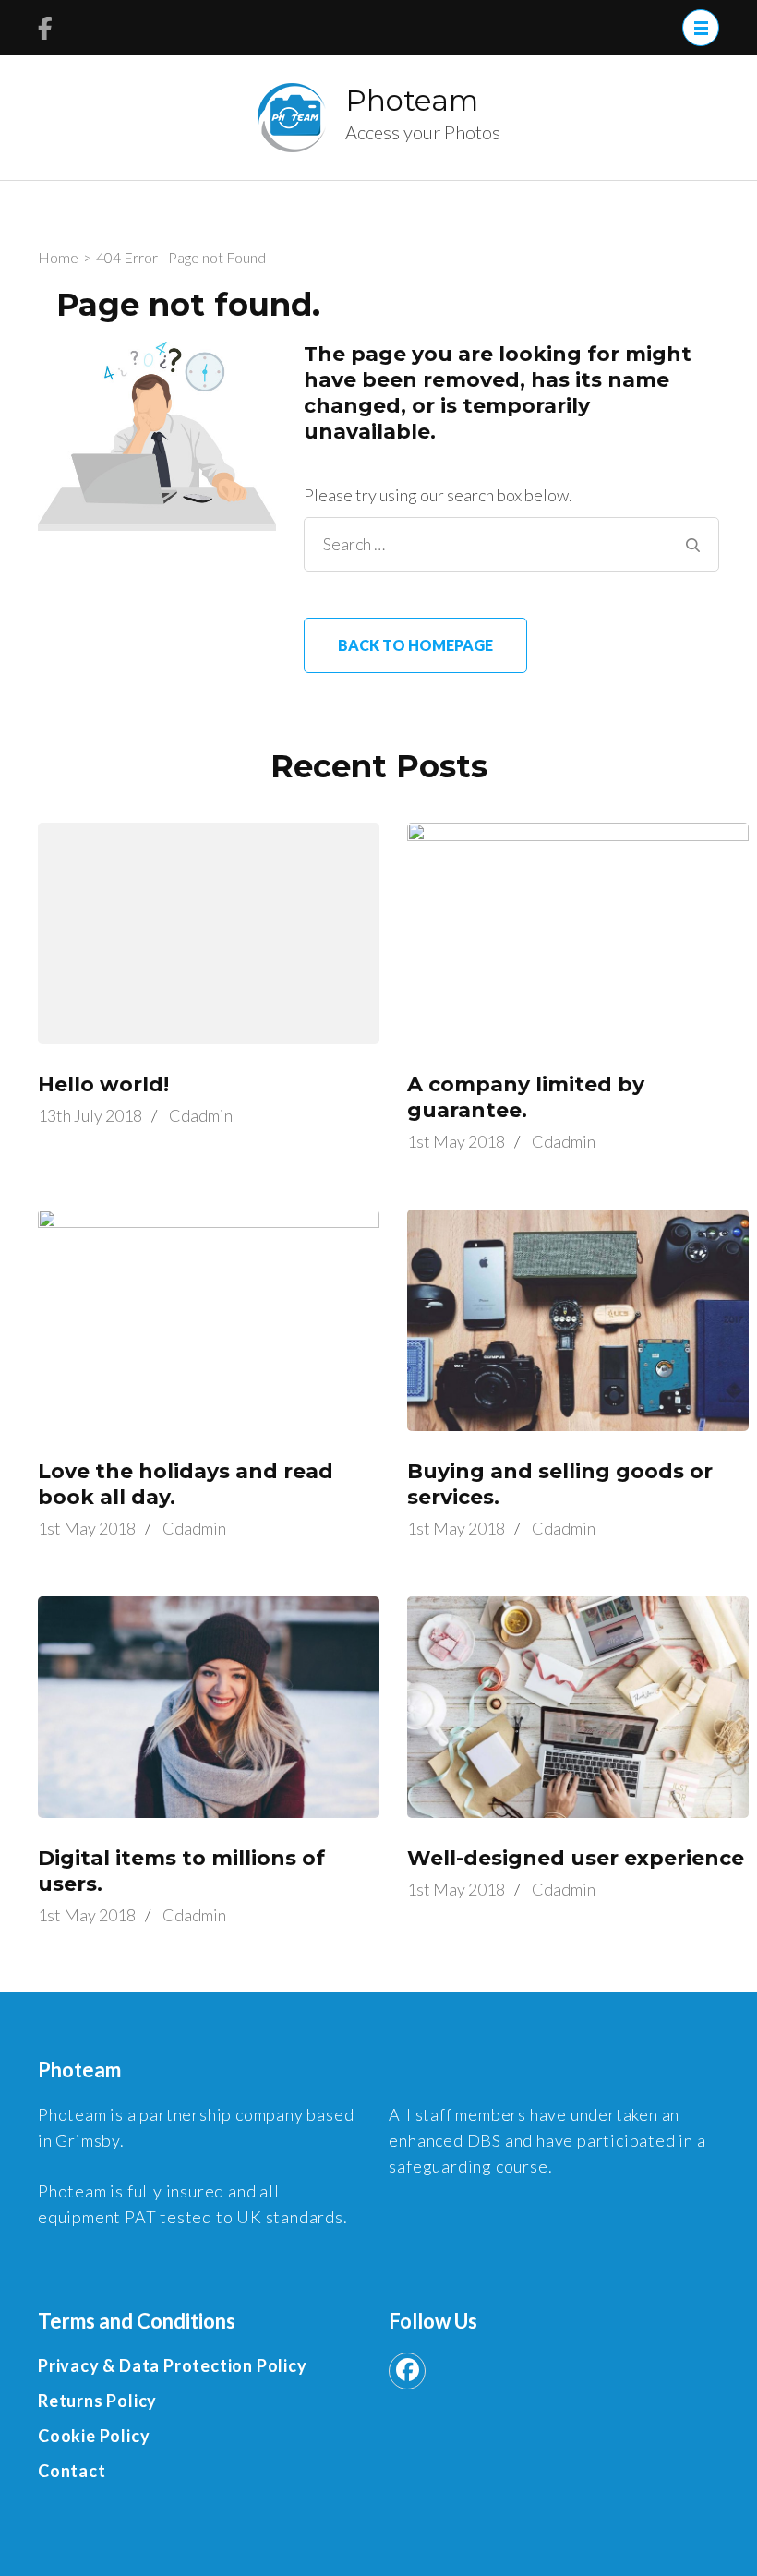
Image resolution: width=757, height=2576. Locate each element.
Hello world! (103, 1084)
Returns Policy (97, 2401)
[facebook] (407, 2371)
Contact (72, 2471)
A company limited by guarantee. (526, 1097)
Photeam (412, 101)
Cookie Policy (94, 2436)
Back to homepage (415, 645)
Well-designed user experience (576, 1858)
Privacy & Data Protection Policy (173, 2365)
